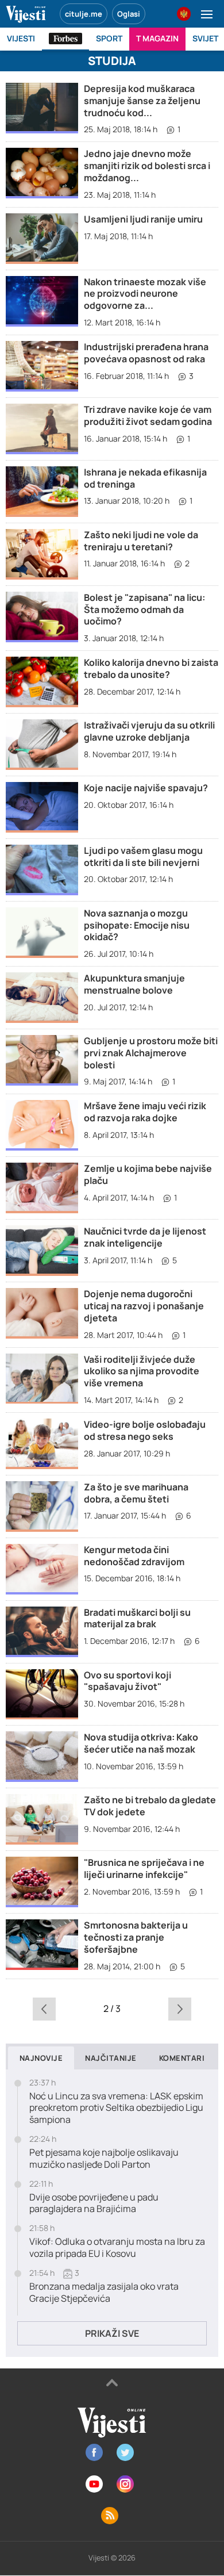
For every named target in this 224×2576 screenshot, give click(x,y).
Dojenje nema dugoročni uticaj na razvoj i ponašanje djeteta (144, 1306)
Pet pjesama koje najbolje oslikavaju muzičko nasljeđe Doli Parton (104, 2159)
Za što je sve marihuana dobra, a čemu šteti (136, 1493)
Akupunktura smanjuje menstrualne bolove (134, 984)
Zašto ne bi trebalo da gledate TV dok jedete (150, 1806)
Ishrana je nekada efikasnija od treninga (145, 478)
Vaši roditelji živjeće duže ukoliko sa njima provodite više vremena (142, 1371)
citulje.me (84, 14)
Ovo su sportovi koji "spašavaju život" (128, 1681)
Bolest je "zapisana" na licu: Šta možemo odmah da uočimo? (144, 609)
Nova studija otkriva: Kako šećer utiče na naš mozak (141, 1743)
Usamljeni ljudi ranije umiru (143, 219)
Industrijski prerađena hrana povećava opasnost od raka (146, 353)
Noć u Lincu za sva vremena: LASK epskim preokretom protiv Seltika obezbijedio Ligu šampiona (116, 2108)
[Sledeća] (179, 2008)
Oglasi (129, 14)
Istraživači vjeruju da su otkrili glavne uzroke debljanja (149, 731)
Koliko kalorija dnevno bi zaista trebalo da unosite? (151, 668)
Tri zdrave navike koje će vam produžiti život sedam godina (148, 415)
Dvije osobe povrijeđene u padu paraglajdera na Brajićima (94, 2203)
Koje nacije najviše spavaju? (146, 788)
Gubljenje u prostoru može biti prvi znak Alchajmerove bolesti (151, 1053)
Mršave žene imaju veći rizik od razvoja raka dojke (145, 1112)
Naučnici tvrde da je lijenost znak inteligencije (145, 1237)
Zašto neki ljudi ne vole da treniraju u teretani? (141, 541)
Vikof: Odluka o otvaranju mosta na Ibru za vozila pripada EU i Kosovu (117, 2248)
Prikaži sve (112, 2333)
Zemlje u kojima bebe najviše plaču (148, 1174)
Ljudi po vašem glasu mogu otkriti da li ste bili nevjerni (143, 856)
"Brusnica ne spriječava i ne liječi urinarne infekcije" (144, 1868)
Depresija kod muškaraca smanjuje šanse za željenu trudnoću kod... (142, 101)
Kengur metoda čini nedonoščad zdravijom (134, 1556)
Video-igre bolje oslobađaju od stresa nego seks (145, 1430)
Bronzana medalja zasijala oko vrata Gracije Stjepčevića (104, 2293)
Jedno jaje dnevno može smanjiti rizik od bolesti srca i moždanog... (147, 166)
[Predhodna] (45, 2008)
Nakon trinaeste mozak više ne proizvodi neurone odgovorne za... (145, 294)
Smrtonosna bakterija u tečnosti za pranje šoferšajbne (136, 1937)
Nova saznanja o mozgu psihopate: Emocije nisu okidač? (137, 925)
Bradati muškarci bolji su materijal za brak (137, 1618)
